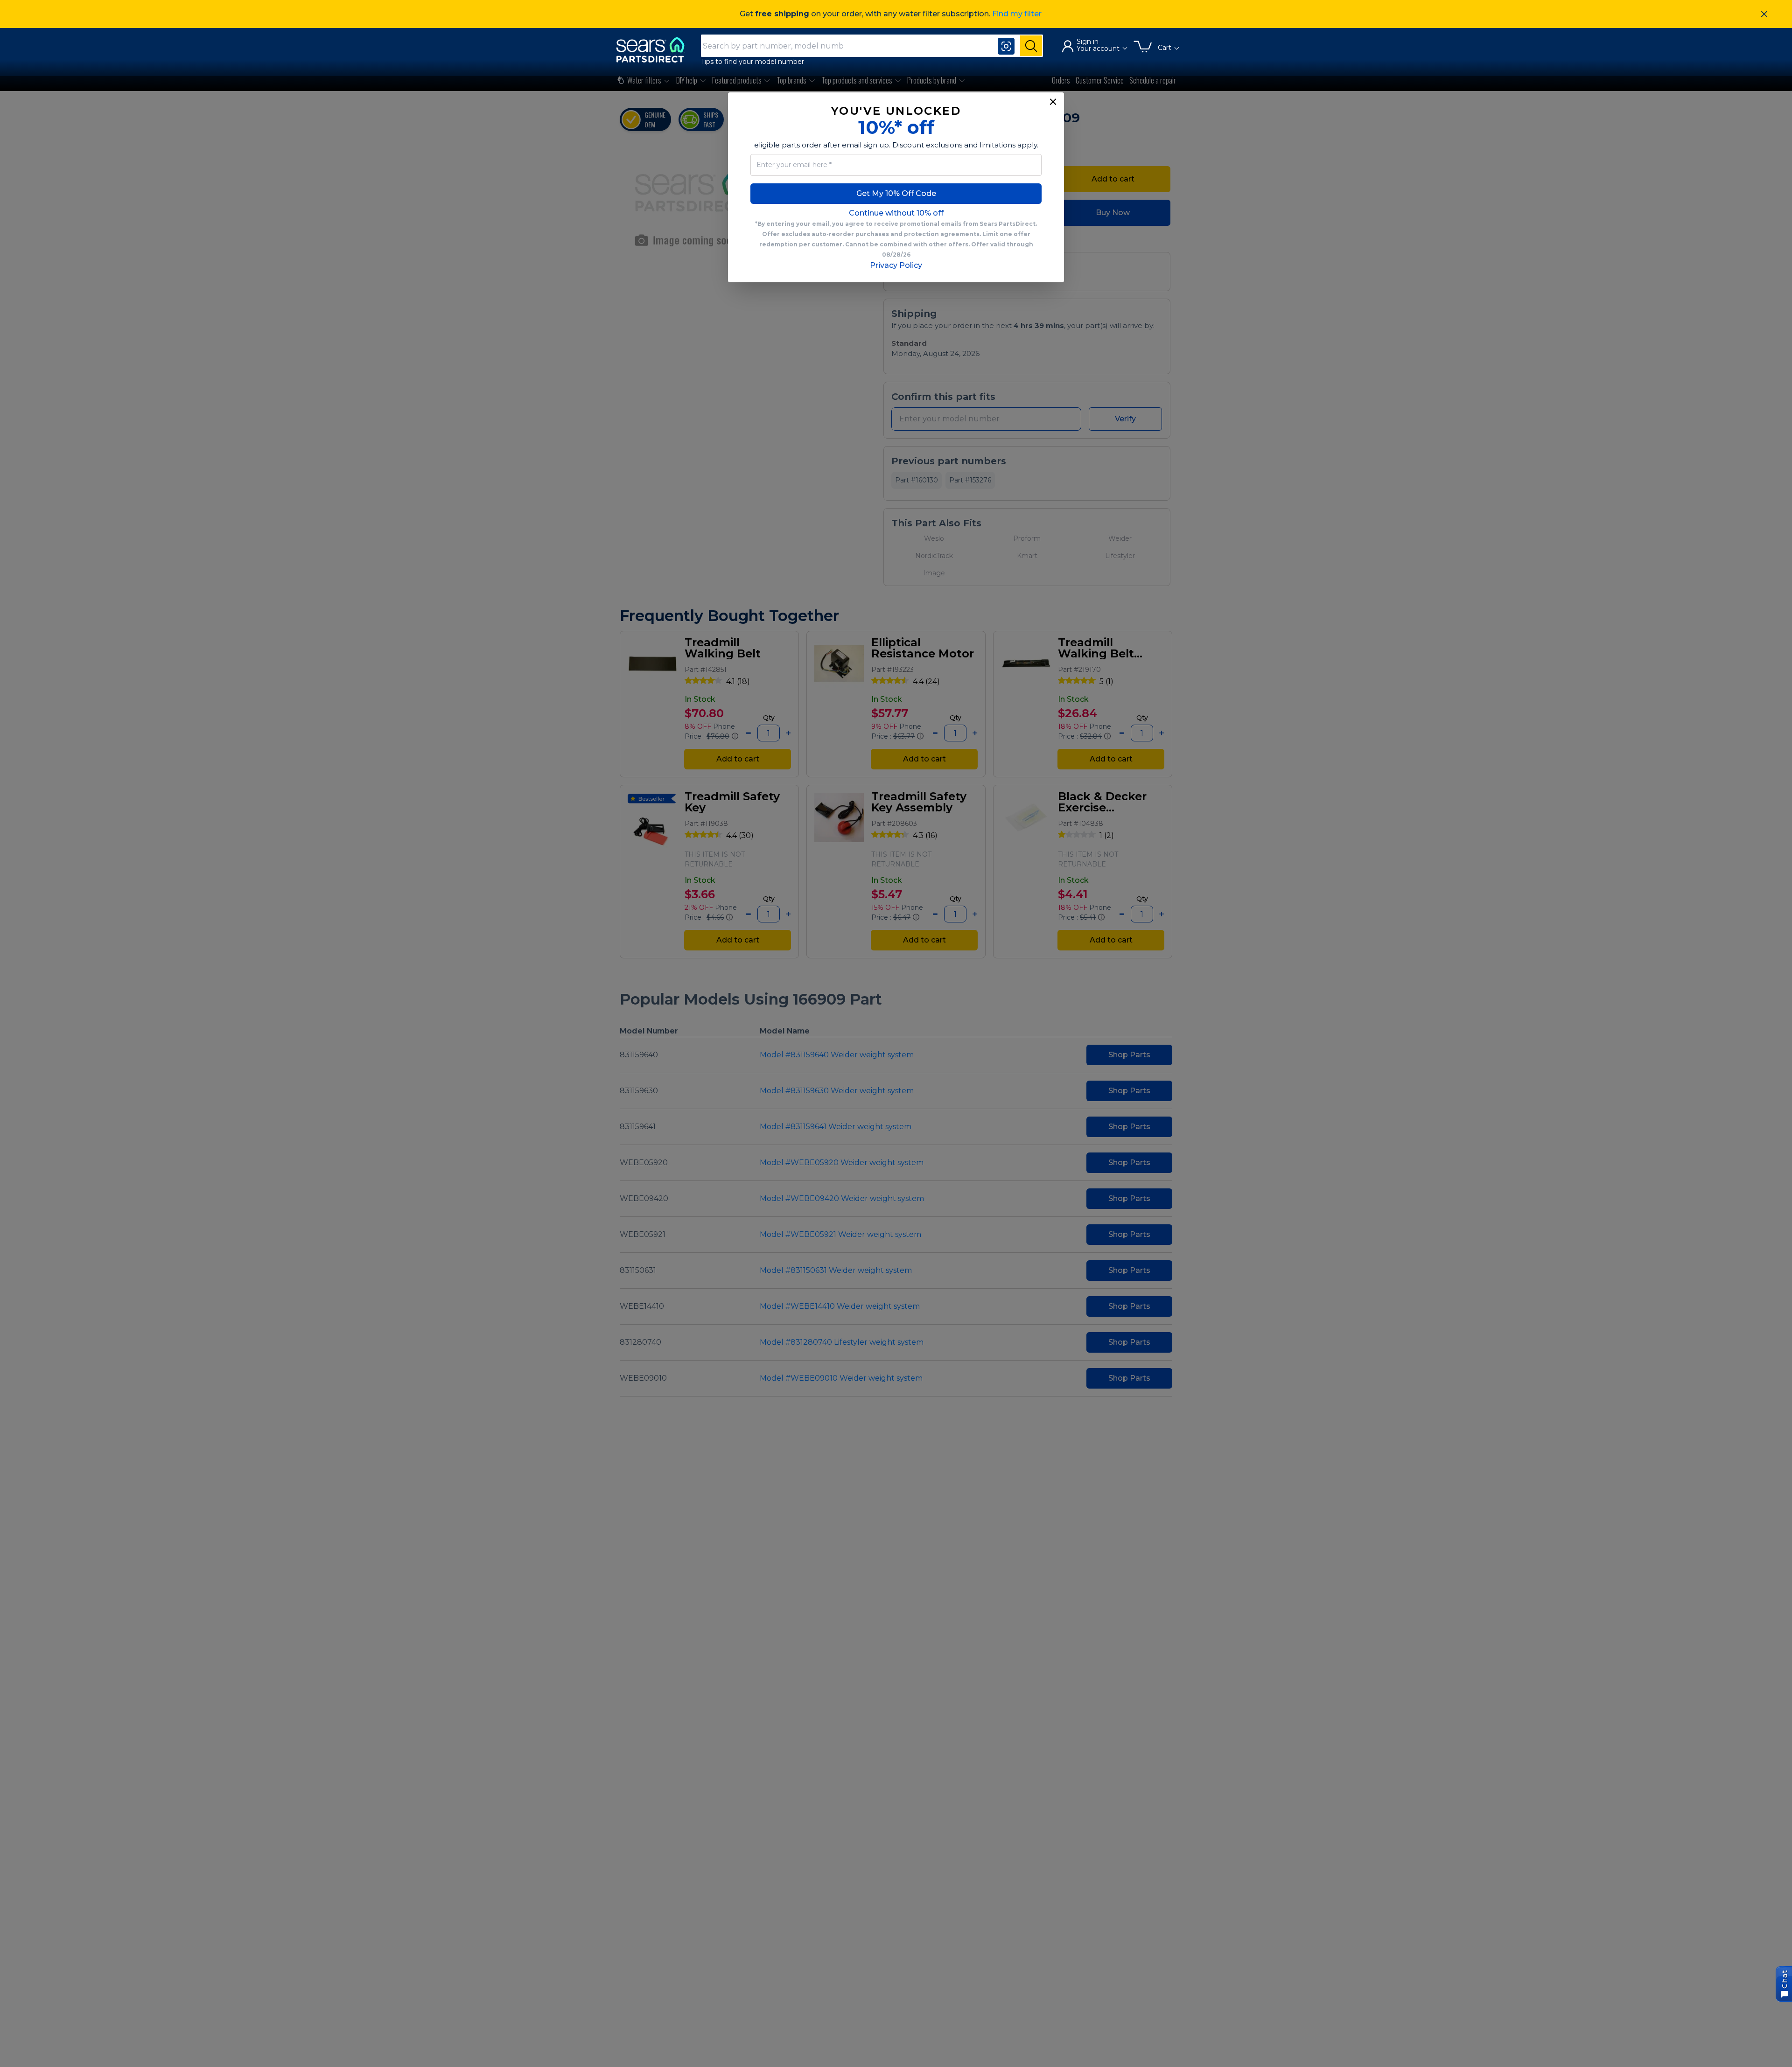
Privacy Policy (896, 265)
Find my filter (1017, 14)
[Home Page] (655, 50)
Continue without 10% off (896, 213)
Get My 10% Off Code (896, 193)
